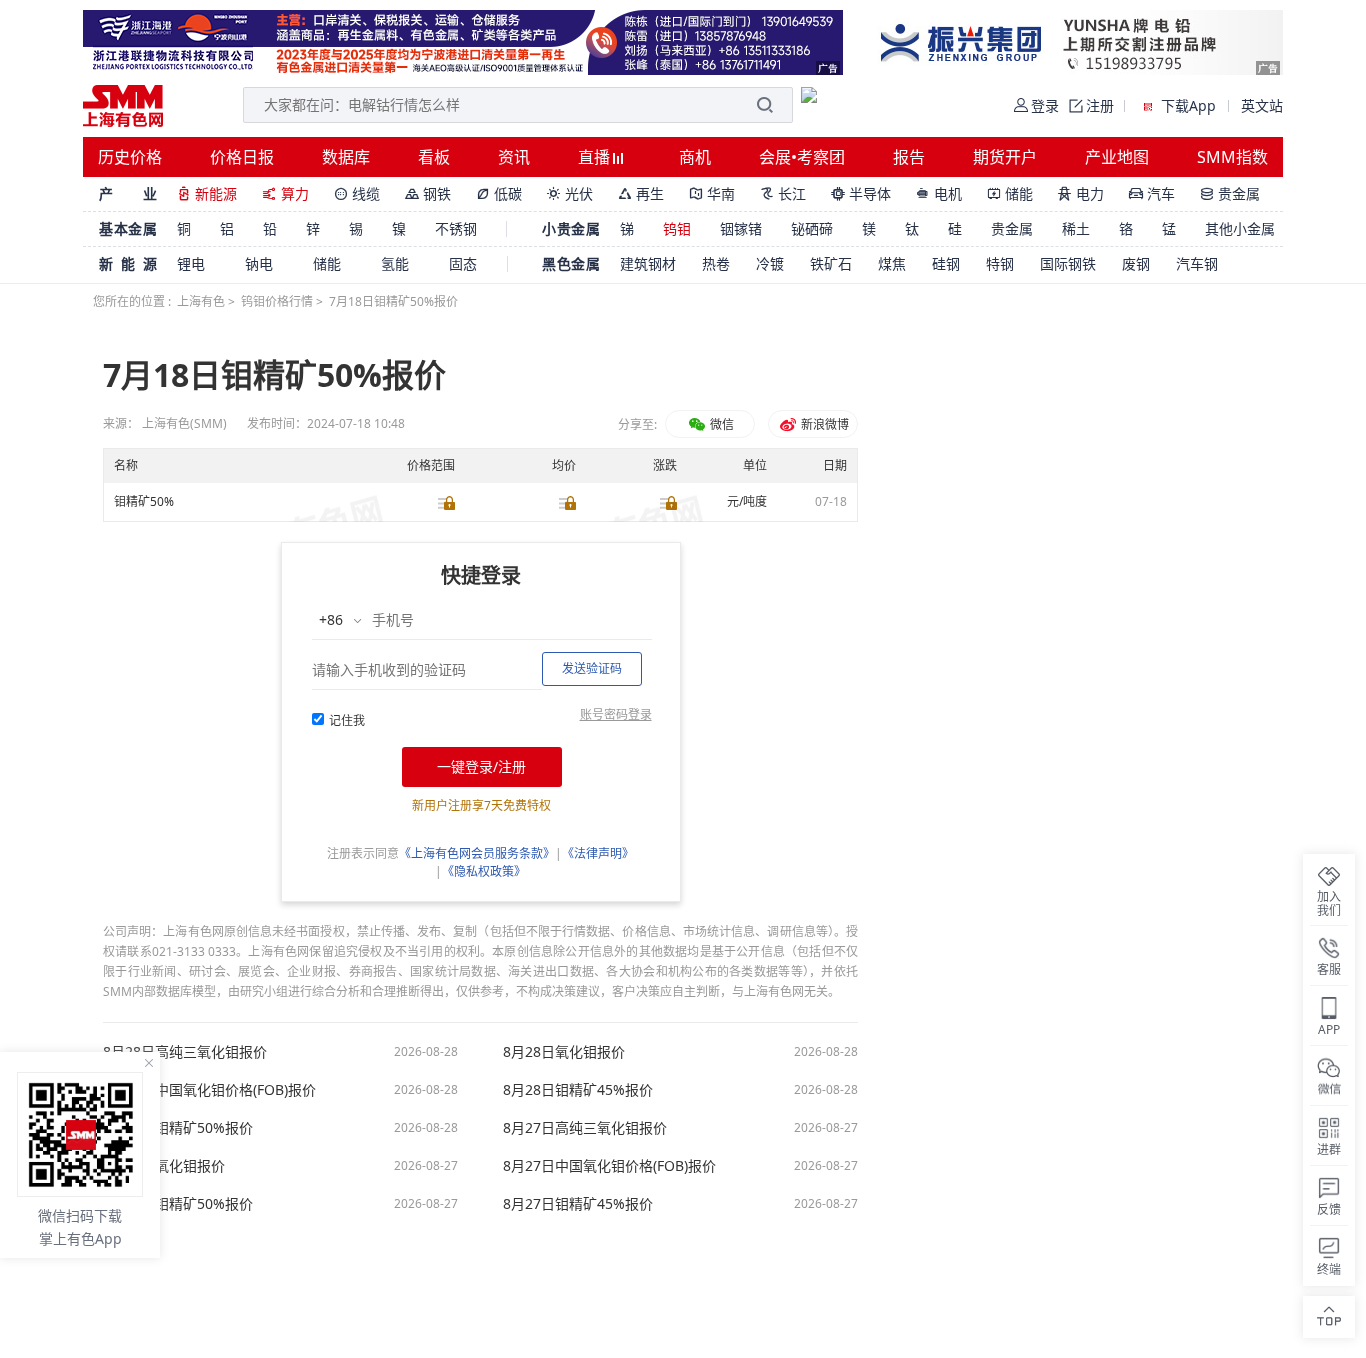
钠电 (259, 263)
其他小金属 (1240, 228)
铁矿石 (831, 263)
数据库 (346, 157)
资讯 (514, 157)
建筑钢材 (648, 263)
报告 (909, 157)
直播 (596, 157)
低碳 (499, 193)
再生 (641, 193)
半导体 (861, 193)
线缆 (357, 193)
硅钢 (946, 263)
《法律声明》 (598, 853)
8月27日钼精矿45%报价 (578, 1204)
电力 (1081, 193)
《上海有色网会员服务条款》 (477, 853)
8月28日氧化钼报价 (564, 1052)
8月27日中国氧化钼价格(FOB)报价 (609, 1166)
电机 (939, 193)
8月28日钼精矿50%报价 (178, 1128)
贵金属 (1230, 193)
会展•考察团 (802, 157)
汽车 (1152, 193)
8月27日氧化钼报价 (164, 1166)
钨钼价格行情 (277, 301)
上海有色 (201, 301)
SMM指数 (1232, 157)
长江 (783, 193)
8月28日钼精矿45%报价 (578, 1090)
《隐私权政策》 (484, 871)
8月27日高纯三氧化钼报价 (585, 1128)
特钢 (1000, 263)
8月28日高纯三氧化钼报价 (185, 1052)
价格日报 (242, 157)
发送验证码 (592, 668)
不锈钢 (456, 228)
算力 (285, 193)
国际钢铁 (1068, 263)
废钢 (1136, 263)
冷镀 (770, 263)
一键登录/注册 (481, 766)
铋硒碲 (812, 228)
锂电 (191, 263)
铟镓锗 (741, 228)
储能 (1010, 193)
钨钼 (677, 228)
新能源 (207, 193)
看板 (434, 157)
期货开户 (1005, 157)
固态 (463, 263)
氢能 (395, 263)
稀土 (1076, 228)
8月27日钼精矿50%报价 (178, 1204)
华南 (712, 193)
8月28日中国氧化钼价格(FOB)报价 (209, 1090)
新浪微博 (823, 424)
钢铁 (428, 193)
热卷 (716, 263)
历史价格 (130, 157)
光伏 (570, 193)
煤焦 (892, 263)
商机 (695, 157)
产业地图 (1117, 157)
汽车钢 (1197, 263)
